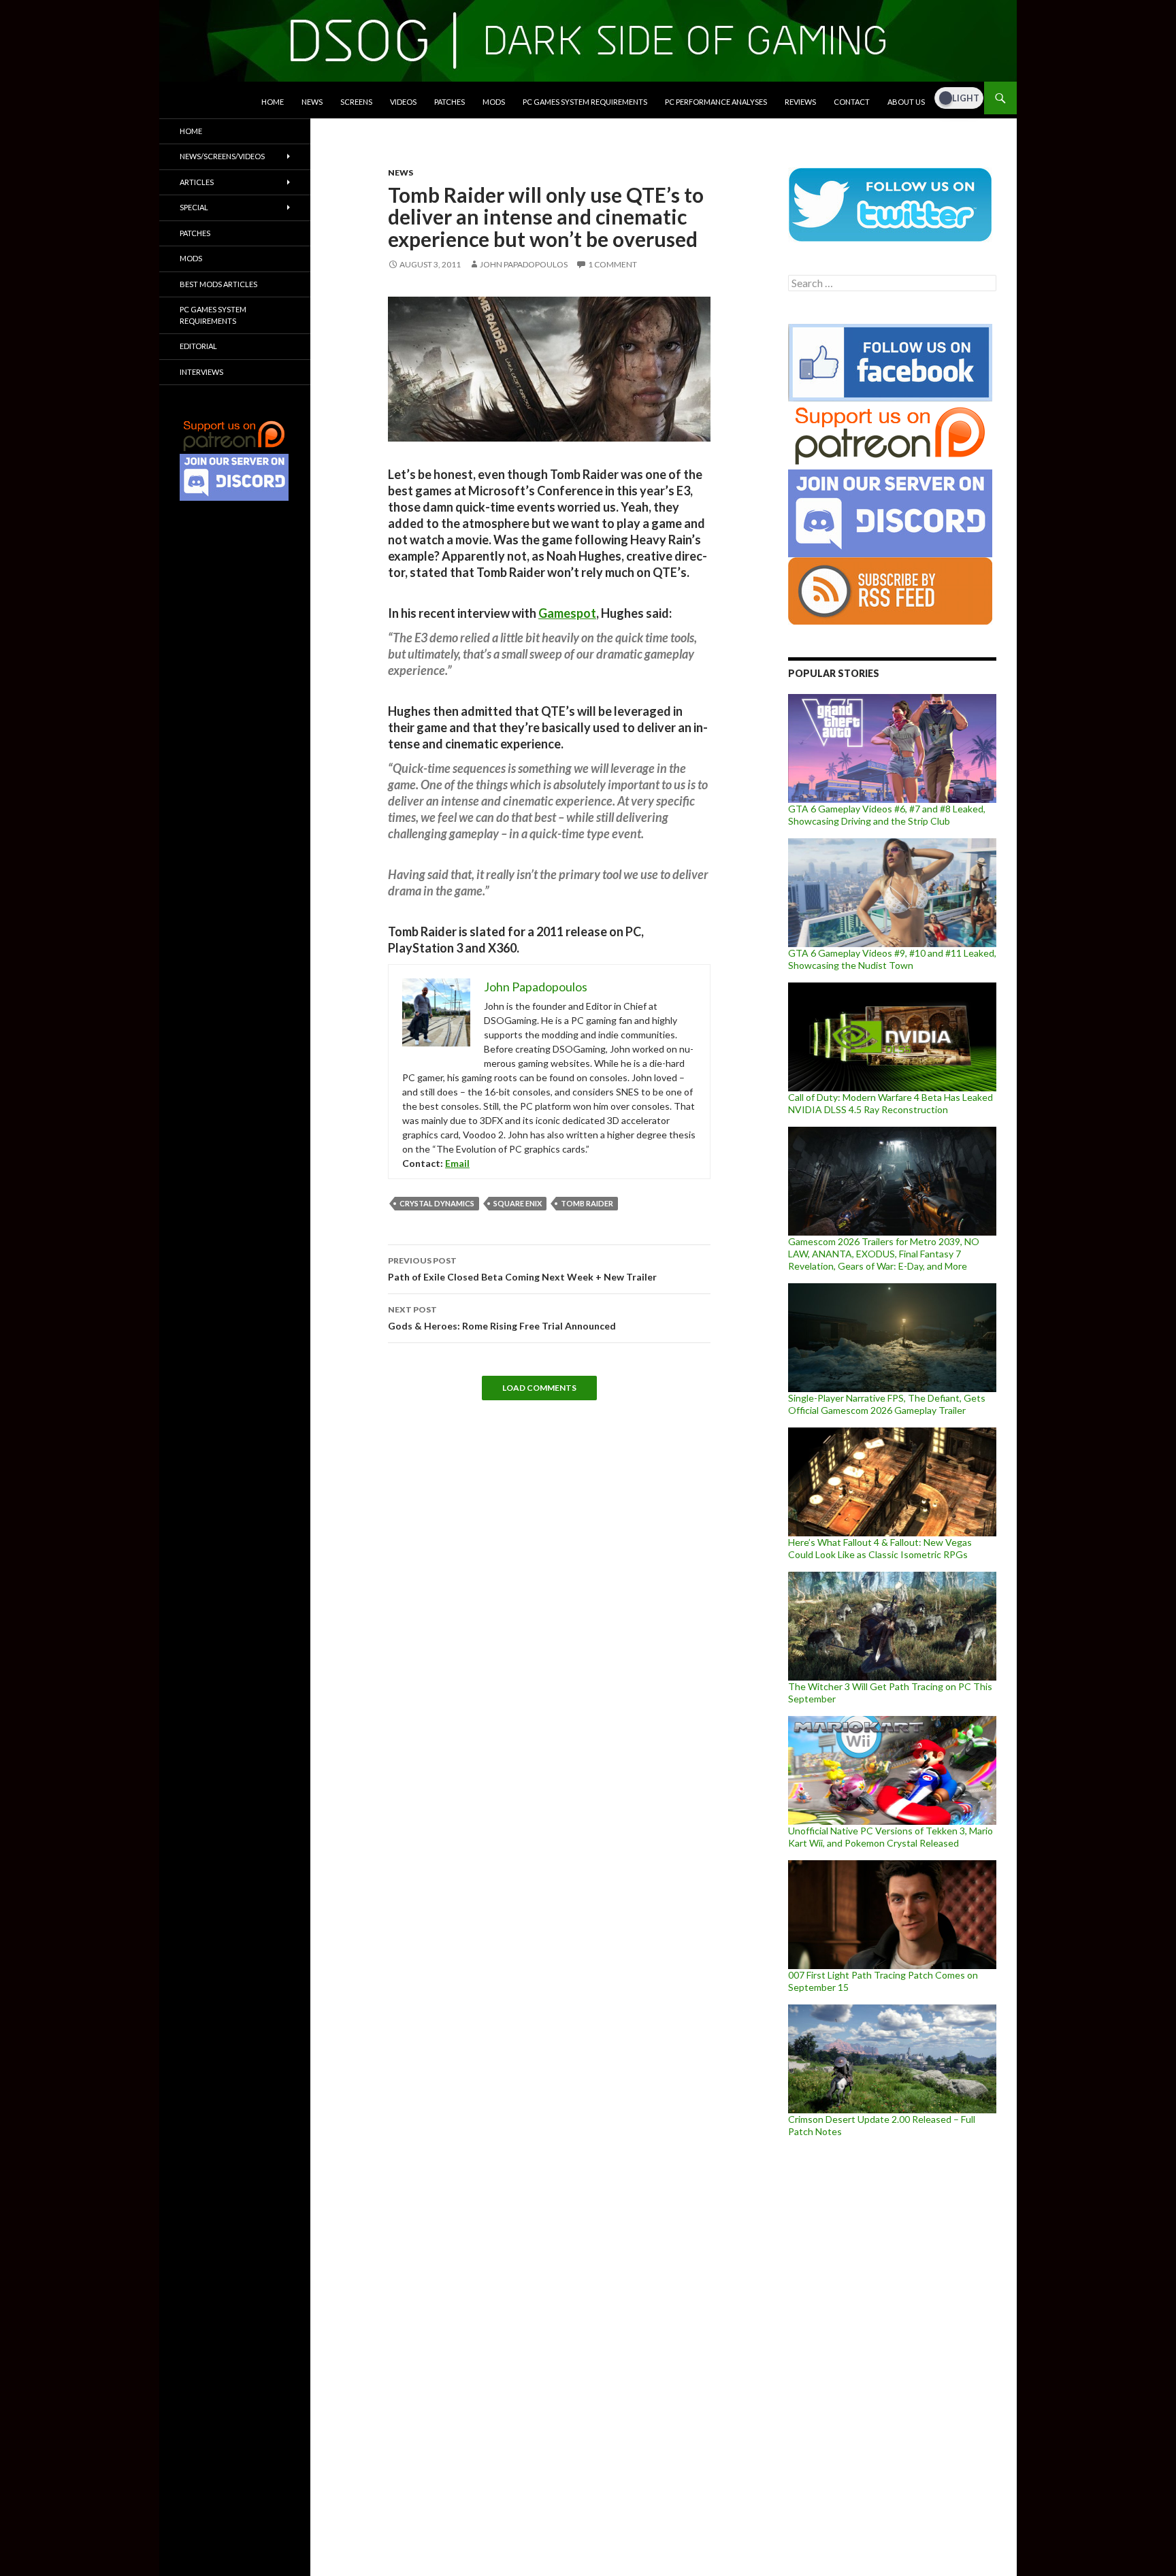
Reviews (800, 102)
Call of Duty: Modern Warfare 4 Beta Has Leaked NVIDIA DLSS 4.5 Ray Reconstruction (891, 1103)
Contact (852, 102)
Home (273, 102)
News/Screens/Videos (222, 156)
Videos (403, 102)
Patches (450, 102)
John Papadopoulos (524, 264)
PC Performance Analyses (716, 102)
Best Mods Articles (218, 284)
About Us (906, 102)
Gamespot (567, 613)
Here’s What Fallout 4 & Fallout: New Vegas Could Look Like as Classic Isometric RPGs (880, 1548)
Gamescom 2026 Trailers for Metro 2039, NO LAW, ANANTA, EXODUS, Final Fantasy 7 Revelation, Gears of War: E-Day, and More (884, 1254)
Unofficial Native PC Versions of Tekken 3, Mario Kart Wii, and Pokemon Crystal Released (891, 1837)
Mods (494, 102)
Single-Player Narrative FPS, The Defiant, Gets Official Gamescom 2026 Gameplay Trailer (887, 1404)
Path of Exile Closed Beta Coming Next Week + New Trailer (522, 1269)
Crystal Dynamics (437, 1203)
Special (194, 207)
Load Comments (539, 1388)
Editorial (198, 346)
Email (457, 1163)
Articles (197, 182)
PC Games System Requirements (585, 102)
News (312, 102)
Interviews (201, 372)
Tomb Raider (587, 1203)
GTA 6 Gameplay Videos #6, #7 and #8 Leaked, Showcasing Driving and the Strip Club (887, 815)
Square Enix (518, 1203)
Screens (356, 102)
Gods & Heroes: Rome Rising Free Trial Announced (502, 1318)
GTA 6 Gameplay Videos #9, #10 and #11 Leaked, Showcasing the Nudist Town (892, 959)
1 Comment (612, 264)
